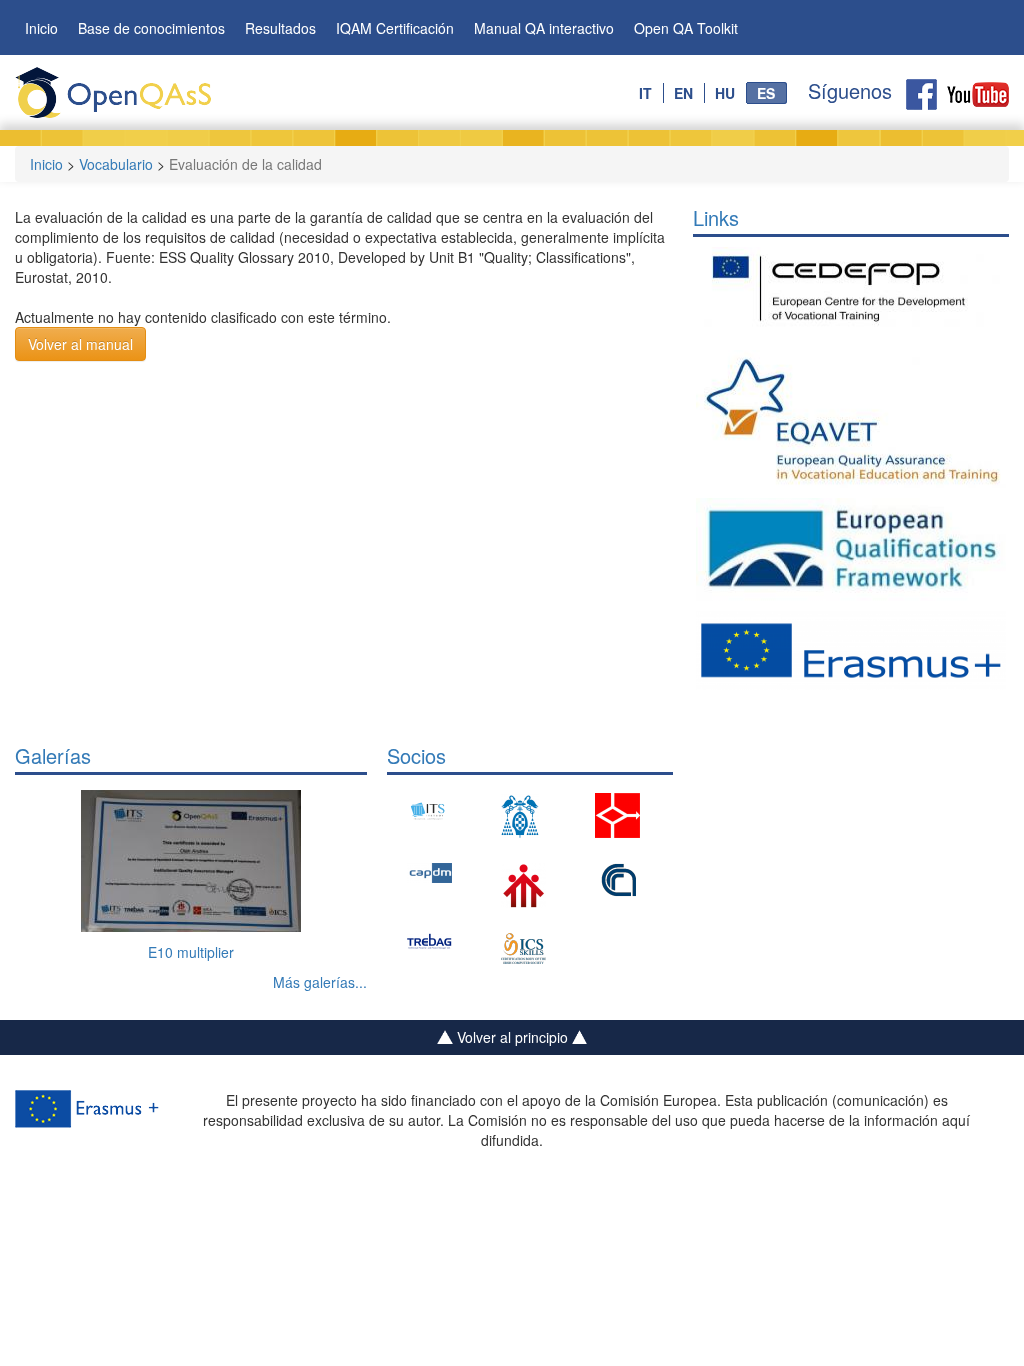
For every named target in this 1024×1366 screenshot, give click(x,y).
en (683, 93)
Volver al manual (80, 344)
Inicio (41, 28)
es (766, 93)
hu (725, 93)
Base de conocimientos (151, 28)
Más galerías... (320, 982)
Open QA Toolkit (686, 28)
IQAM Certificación (395, 28)
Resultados (280, 28)
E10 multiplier (191, 952)
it (645, 93)
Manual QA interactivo (544, 28)
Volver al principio (512, 1037)
